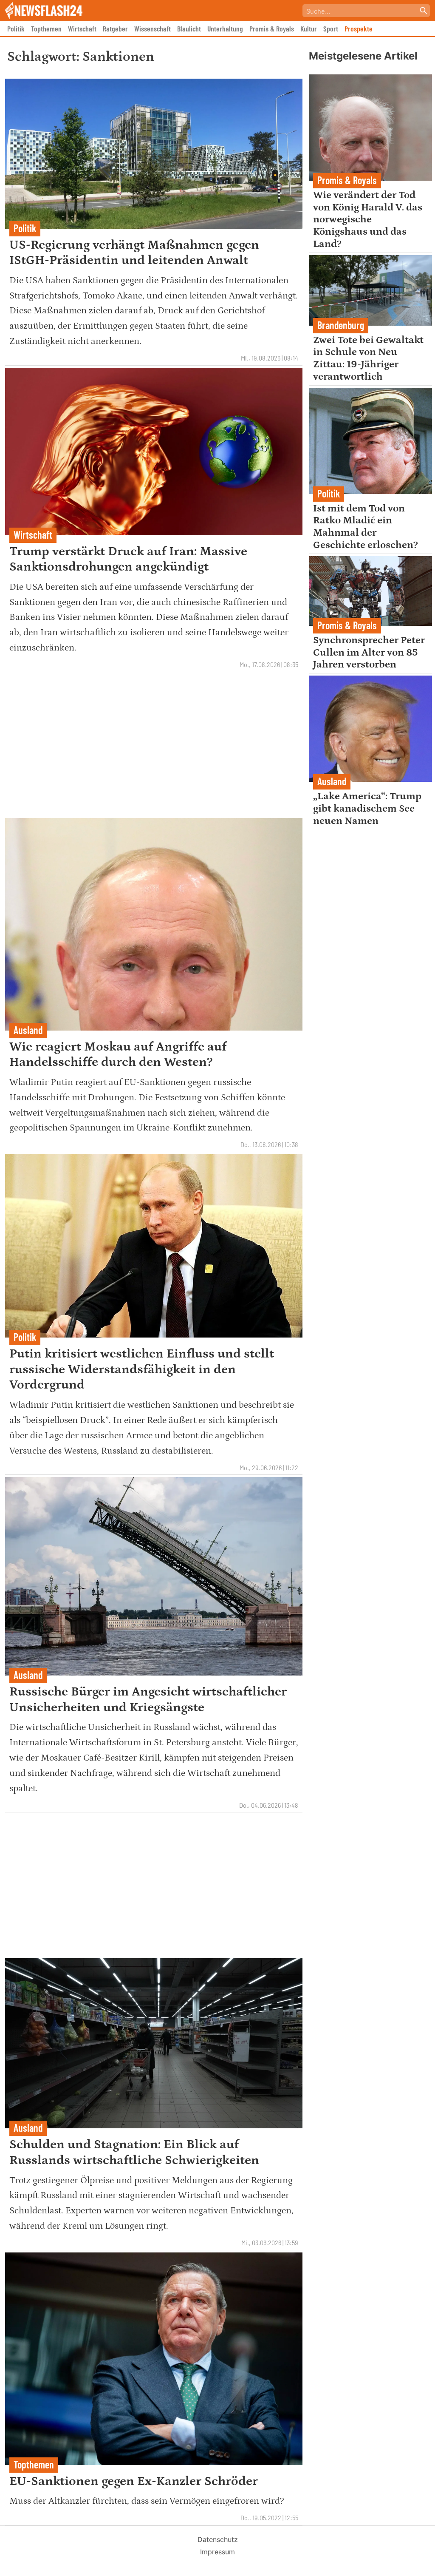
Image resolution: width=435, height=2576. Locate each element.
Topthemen (46, 28)
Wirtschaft (82, 28)
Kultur (309, 28)
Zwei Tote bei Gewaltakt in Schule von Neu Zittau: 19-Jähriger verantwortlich (368, 358)
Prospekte (359, 28)
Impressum (217, 2552)
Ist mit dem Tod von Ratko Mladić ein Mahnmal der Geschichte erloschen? (366, 527)
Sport (331, 28)
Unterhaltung (225, 28)
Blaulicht (189, 28)
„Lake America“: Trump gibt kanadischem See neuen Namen (367, 808)
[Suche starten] (424, 11)
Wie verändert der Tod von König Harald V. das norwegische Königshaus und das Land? (368, 219)
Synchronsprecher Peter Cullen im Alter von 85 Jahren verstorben (369, 652)
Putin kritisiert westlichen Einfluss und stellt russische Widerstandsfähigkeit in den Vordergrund (142, 1369)
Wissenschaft (153, 28)
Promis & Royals (272, 28)
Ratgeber (115, 28)
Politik (16, 28)
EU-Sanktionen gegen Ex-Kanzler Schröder (134, 2481)
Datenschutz (218, 2539)
